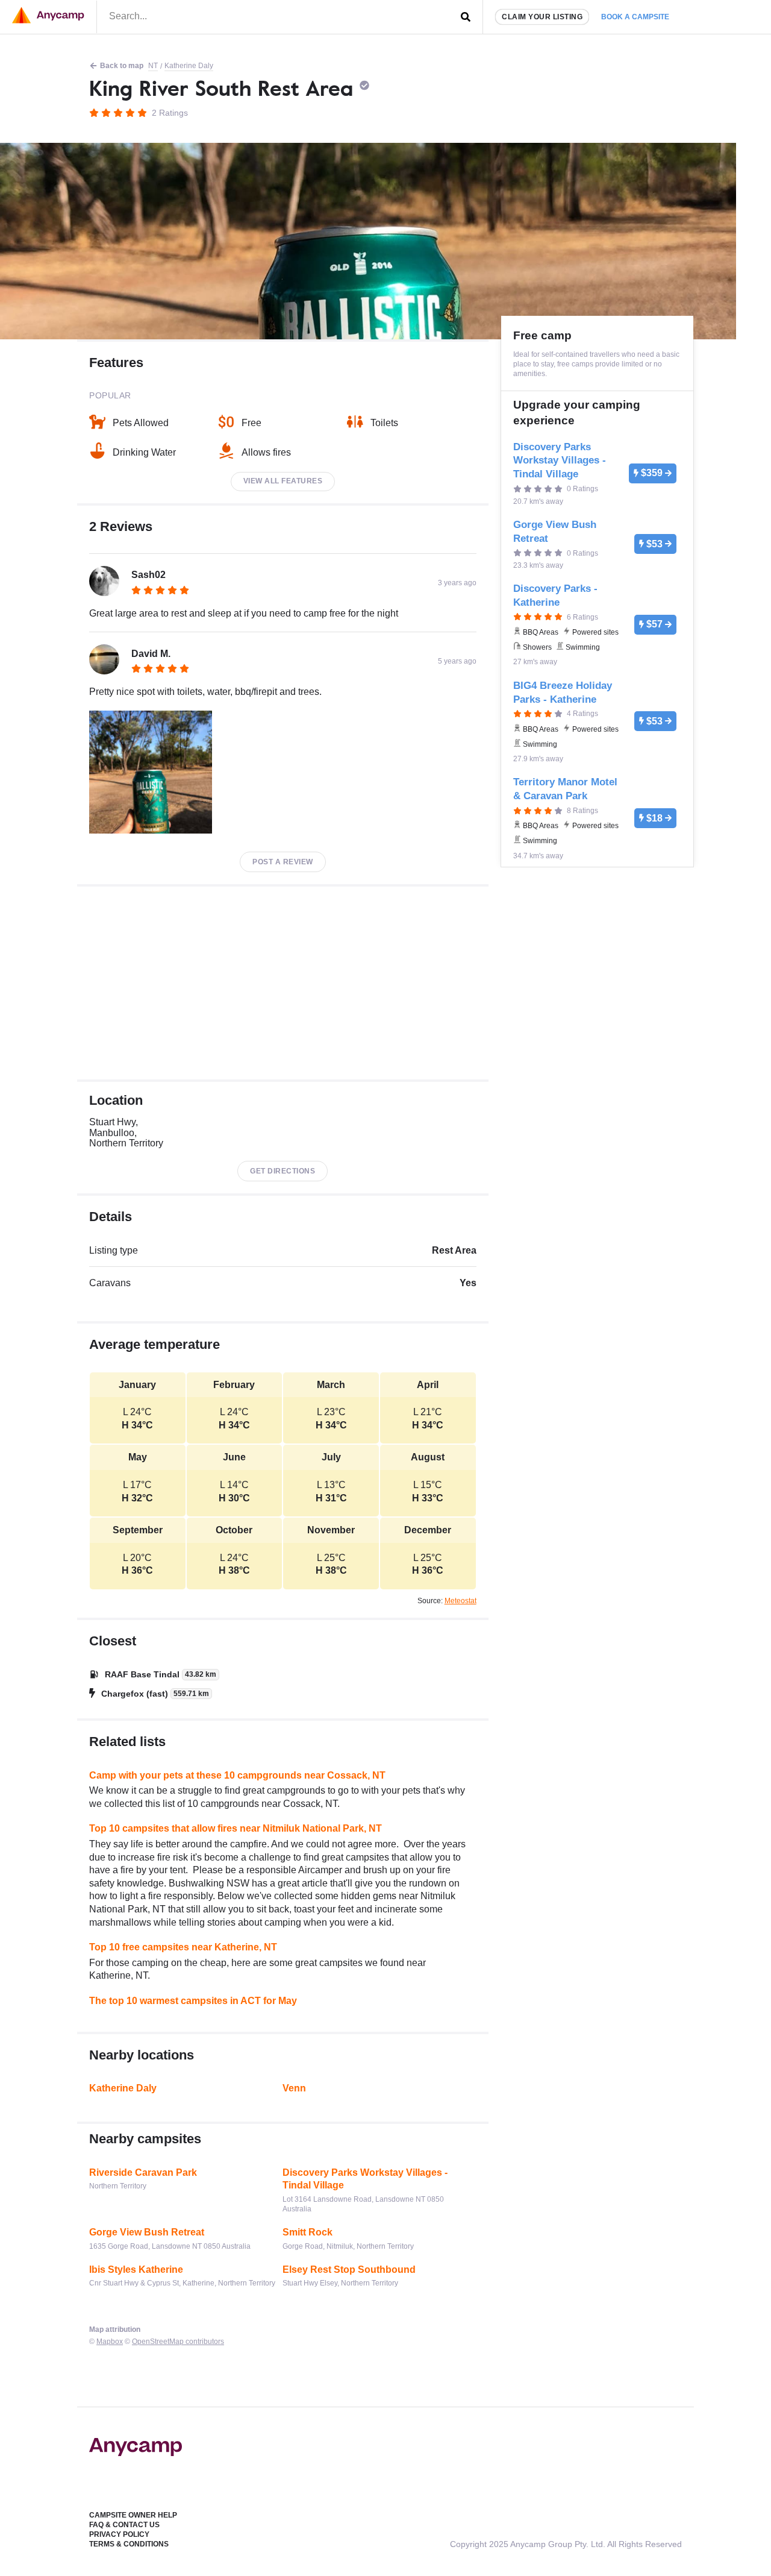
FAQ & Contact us (124, 2525)
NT (153, 66)
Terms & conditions (129, 2544)
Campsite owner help (133, 2515)
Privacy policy (119, 2534)
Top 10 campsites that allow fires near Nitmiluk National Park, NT (236, 1828)
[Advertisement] (283, 983)
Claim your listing (542, 17)
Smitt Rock (307, 2232)
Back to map (122, 66)
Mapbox (110, 2342)
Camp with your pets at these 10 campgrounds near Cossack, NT (237, 1775)
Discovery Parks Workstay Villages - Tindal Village (365, 2179)
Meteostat (460, 1601)
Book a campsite (635, 17)
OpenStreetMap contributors (178, 2342)
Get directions (282, 1171)
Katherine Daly (189, 66)
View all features (283, 481)
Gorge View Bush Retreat (147, 2232)
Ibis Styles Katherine (136, 2270)
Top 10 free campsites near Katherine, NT (183, 1947)
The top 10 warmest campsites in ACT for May (193, 2001)
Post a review (283, 862)
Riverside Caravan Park (143, 2172)
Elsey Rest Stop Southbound (349, 2270)
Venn (294, 2088)
